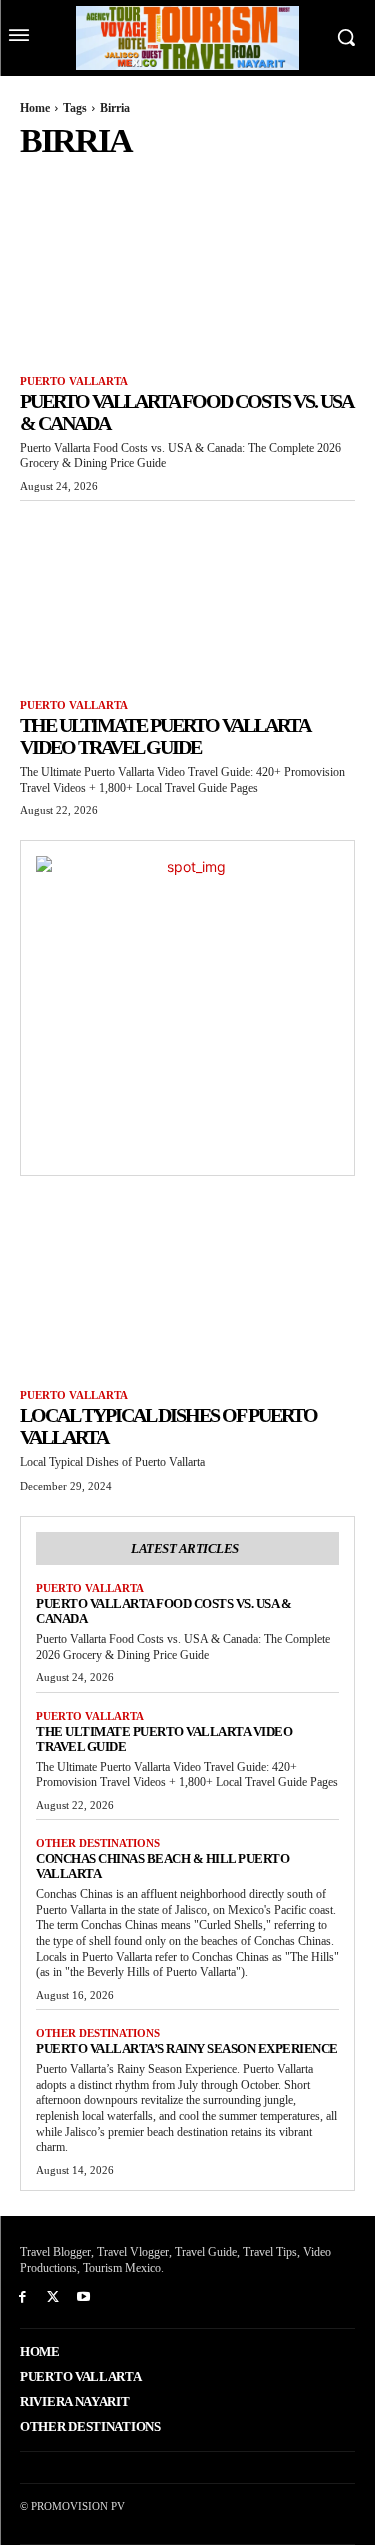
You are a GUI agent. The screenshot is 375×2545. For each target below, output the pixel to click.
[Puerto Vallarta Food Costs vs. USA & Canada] (187, 271)
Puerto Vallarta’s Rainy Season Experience (187, 2048)
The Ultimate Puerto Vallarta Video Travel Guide (165, 736)
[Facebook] (22, 2297)
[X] (53, 2297)
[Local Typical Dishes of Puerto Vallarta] (187, 1285)
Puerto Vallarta (74, 381)
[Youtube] (84, 2297)
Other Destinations (98, 1843)
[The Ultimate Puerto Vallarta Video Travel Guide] (187, 595)
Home (35, 108)
